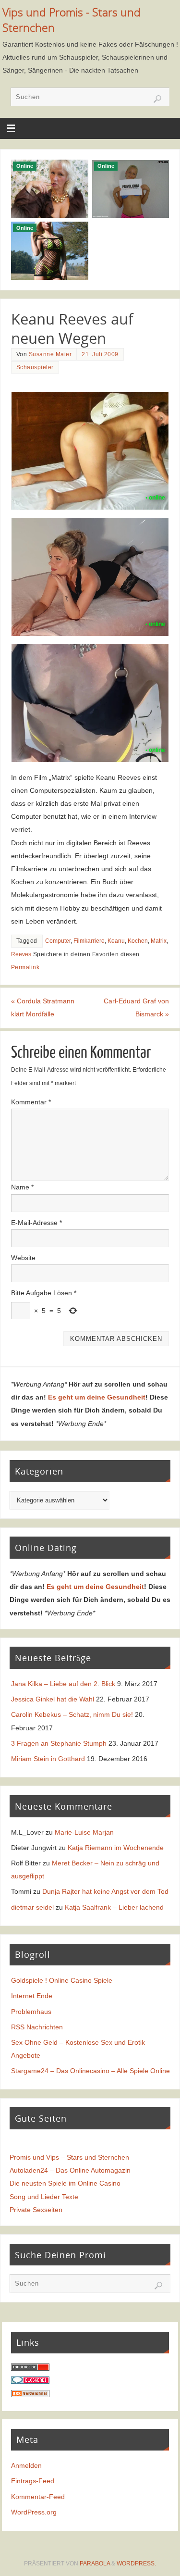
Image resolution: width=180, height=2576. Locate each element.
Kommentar (31, 1102)
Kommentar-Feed (38, 2497)
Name (22, 1187)
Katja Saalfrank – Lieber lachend (114, 1907)
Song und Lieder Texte (44, 2197)
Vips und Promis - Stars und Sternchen (72, 20)
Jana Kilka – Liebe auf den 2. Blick (63, 1684)
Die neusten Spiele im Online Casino (65, 2183)
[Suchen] (157, 99)
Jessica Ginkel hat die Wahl (53, 1699)
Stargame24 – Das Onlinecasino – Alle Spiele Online (90, 2071)
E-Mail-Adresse (36, 1223)
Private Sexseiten (36, 2210)
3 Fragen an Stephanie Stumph (59, 1743)
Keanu (116, 941)
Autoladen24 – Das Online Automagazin (70, 2170)
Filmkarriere (89, 941)
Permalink (25, 967)
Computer (58, 941)
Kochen (138, 941)
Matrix (159, 941)
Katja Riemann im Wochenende (116, 1848)
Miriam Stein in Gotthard (48, 1759)
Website (23, 1258)
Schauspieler (35, 367)
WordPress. (136, 2563)
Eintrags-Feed (33, 2481)
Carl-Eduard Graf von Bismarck (136, 1007)
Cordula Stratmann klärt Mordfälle (43, 1007)
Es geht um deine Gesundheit (97, 1397)
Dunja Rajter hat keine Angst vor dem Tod (105, 1891)
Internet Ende (32, 1996)
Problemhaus (31, 2012)
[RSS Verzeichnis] (30, 2395)
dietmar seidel (32, 1907)
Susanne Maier (50, 354)
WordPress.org (34, 2512)
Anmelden (26, 2465)
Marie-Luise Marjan (84, 1832)
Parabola (95, 2563)
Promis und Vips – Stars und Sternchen (69, 2157)
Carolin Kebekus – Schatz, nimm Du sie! (72, 1714)
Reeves (21, 954)
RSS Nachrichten (37, 2027)
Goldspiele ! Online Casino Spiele (62, 1980)
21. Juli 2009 (100, 354)
